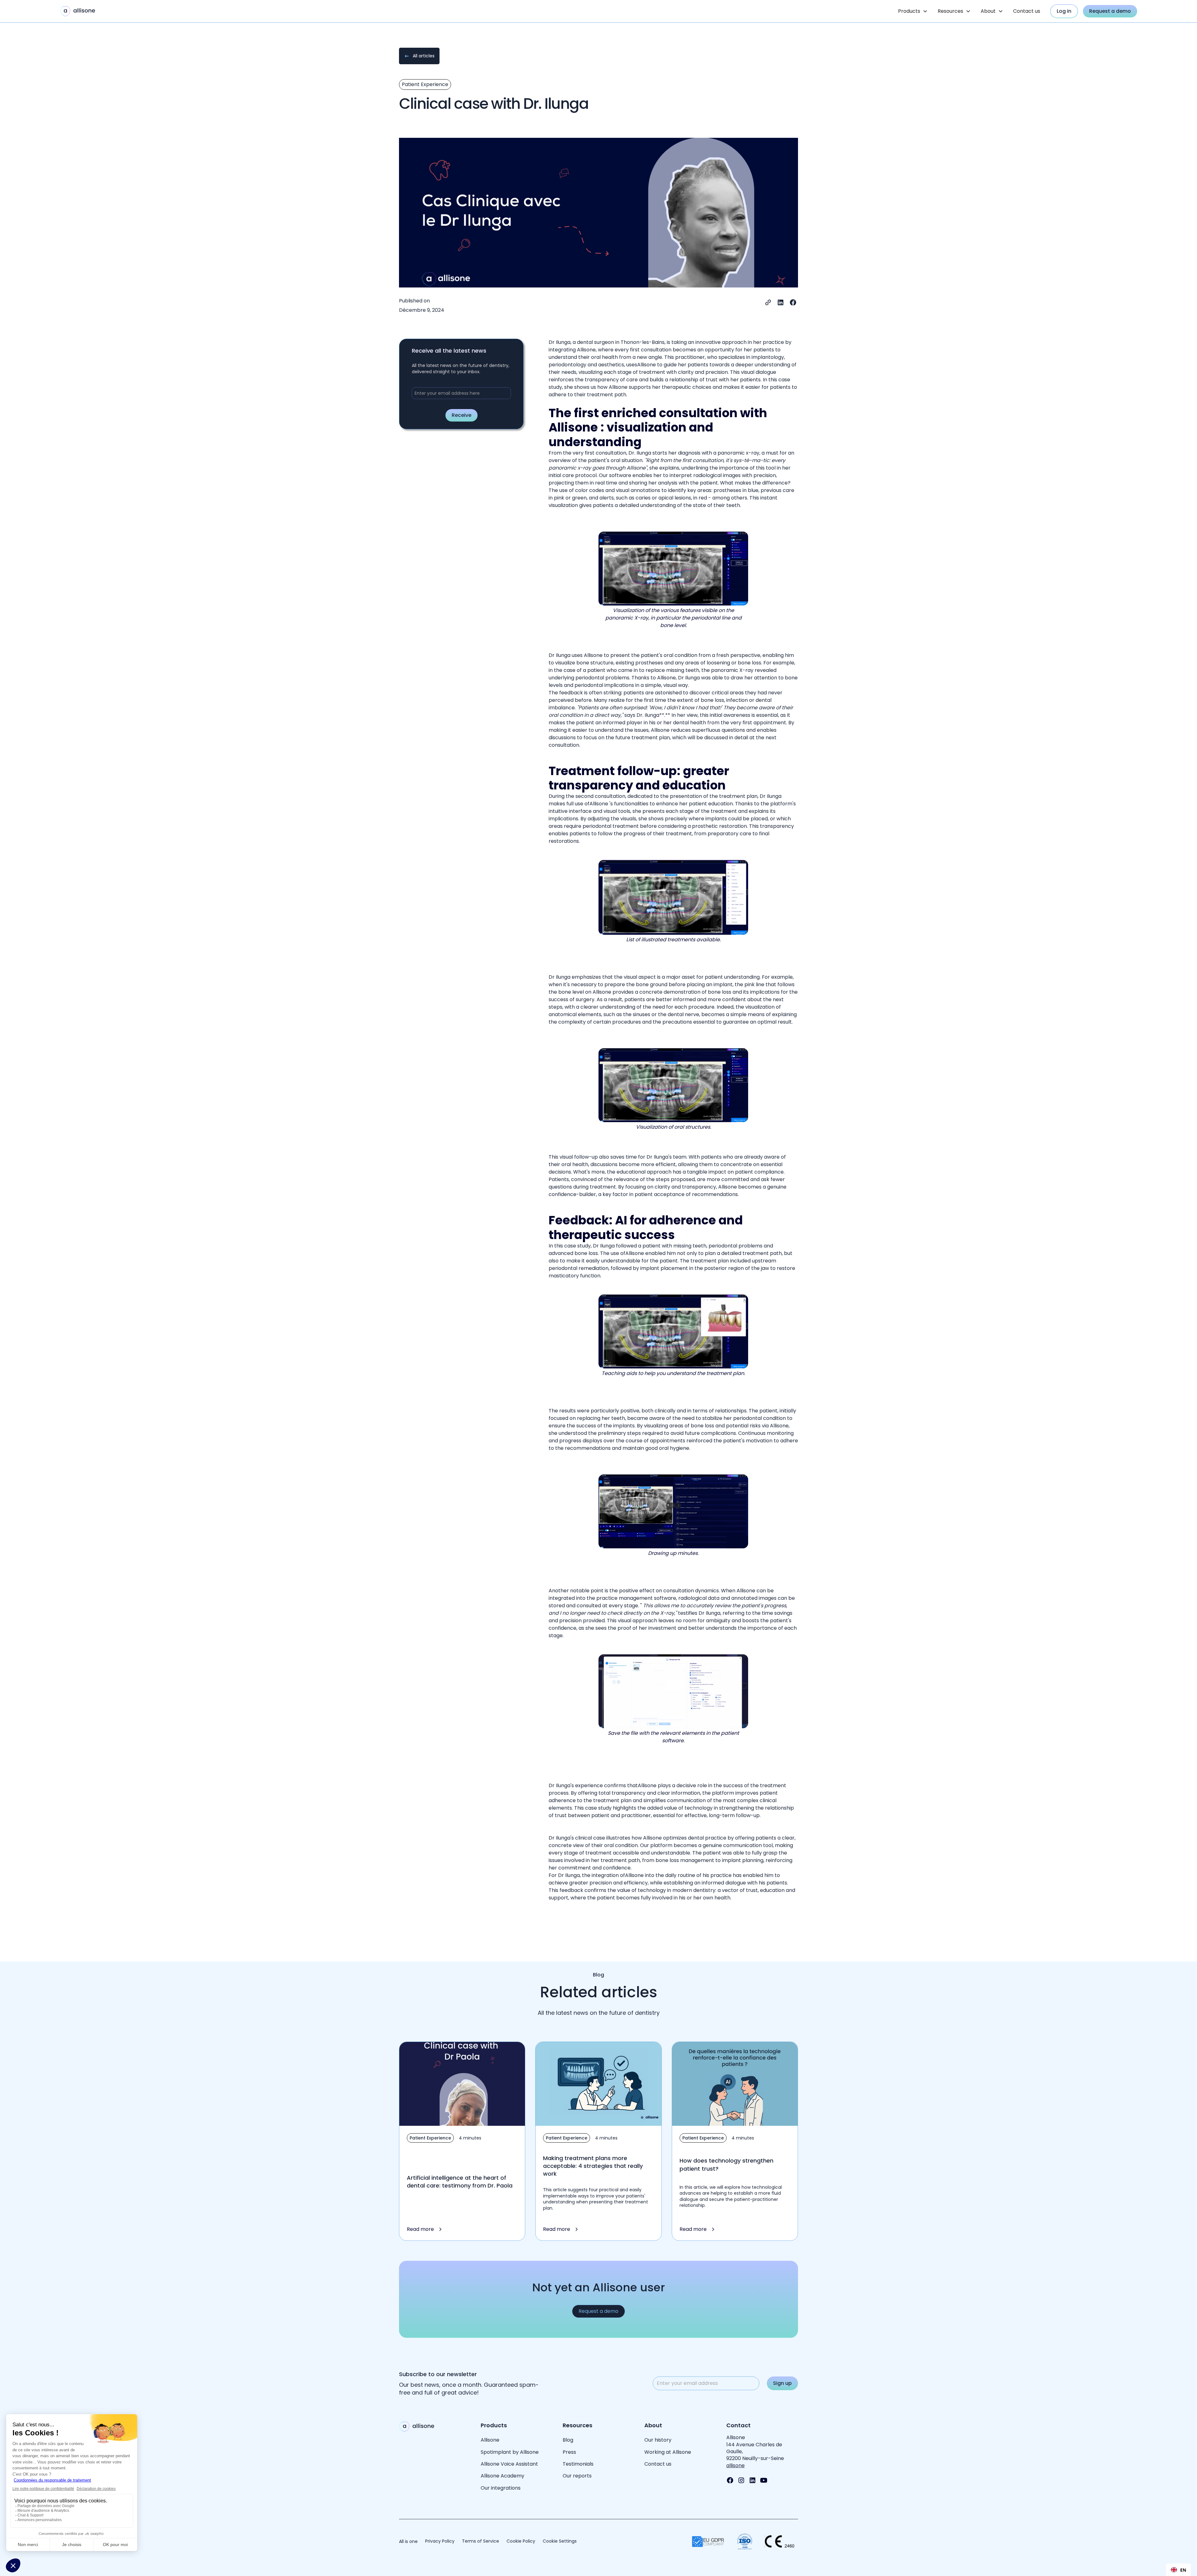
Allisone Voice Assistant (509, 2464)
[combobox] (1178, 2570)
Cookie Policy (521, 2541)
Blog (568, 2440)
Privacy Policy (440, 2541)
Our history (658, 2440)
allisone (736, 2465)
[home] (78, 11)
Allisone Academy (503, 2476)
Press (569, 2452)
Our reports (577, 2476)
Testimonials (578, 2464)
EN (1183, 2570)
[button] (913, 11)
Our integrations (501, 2488)
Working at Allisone (668, 2452)
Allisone (490, 2440)
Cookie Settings (560, 2541)
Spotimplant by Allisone (510, 2452)
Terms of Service (481, 2541)
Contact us (1027, 11)
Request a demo (1110, 11)
